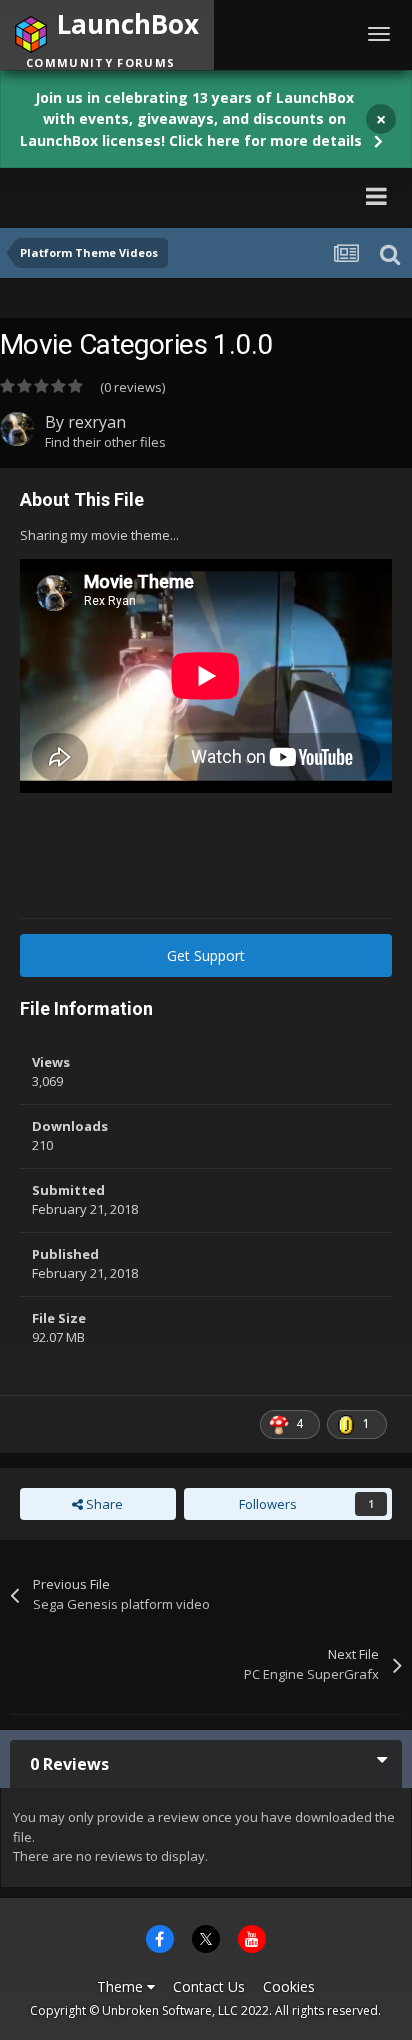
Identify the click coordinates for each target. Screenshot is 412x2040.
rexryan (97, 422)
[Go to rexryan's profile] (17, 429)
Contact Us (209, 1986)
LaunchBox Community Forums (194, 195)
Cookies (289, 1986)
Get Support (206, 955)
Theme (122, 1986)
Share (103, 1504)
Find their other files (105, 442)
